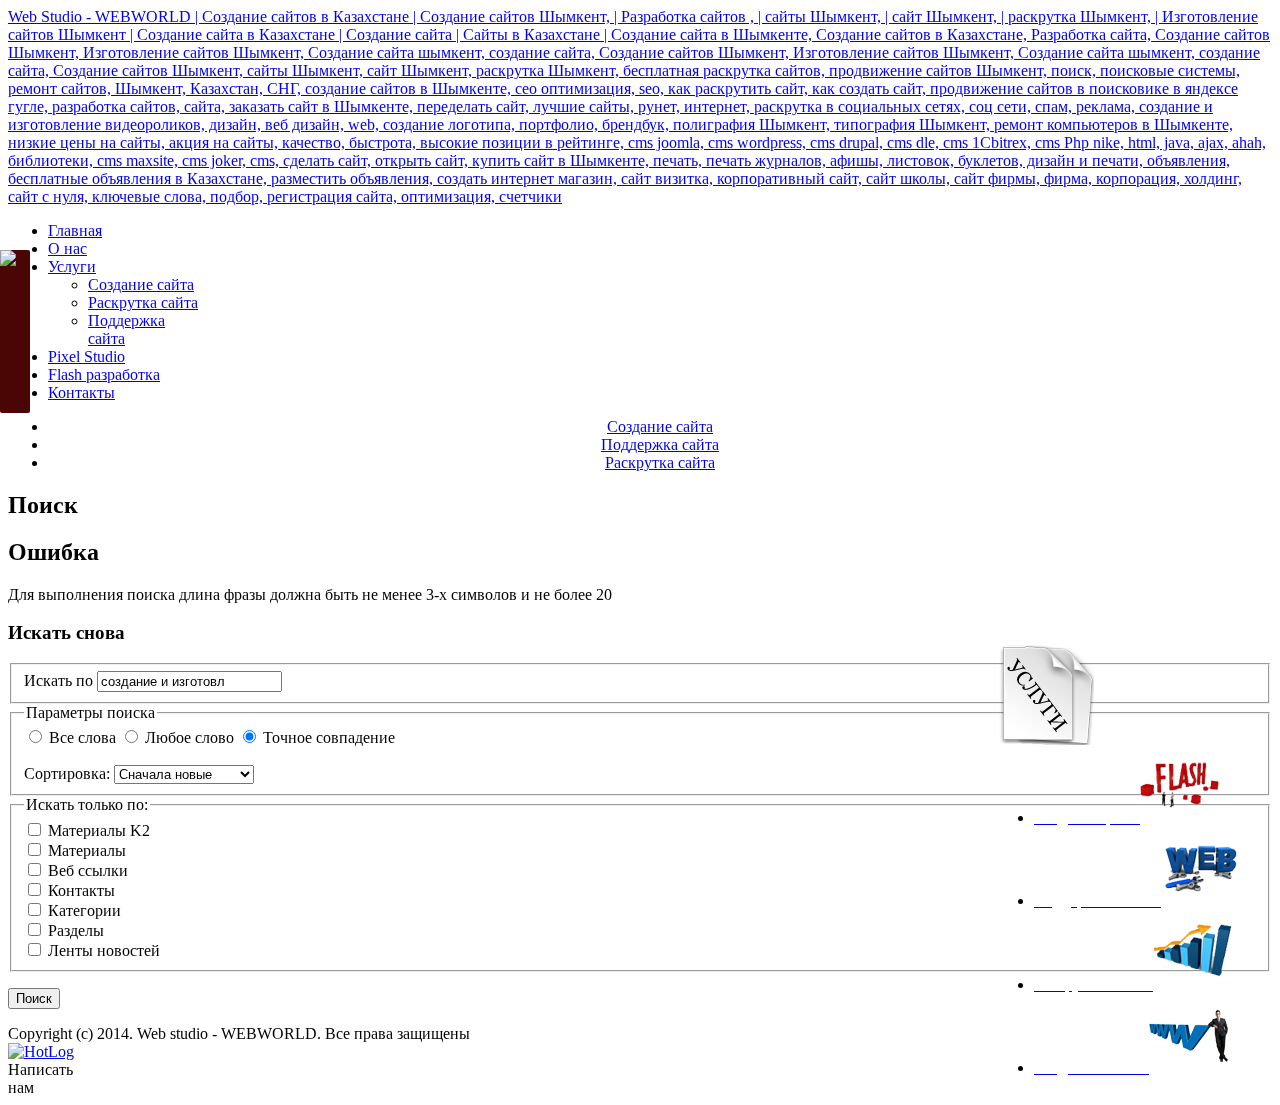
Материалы (87, 850)
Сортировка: (67, 773)
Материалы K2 (99, 830)
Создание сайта (660, 426)
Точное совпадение (329, 737)
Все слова (82, 737)
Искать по (60, 680)
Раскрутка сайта (660, 462)
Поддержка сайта (660, 444)
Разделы (76, 930)
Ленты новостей (104, 950)
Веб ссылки (88, 870)
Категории (84, 910)
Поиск (34, 998)
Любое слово (189, 737)
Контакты (81, 890)
